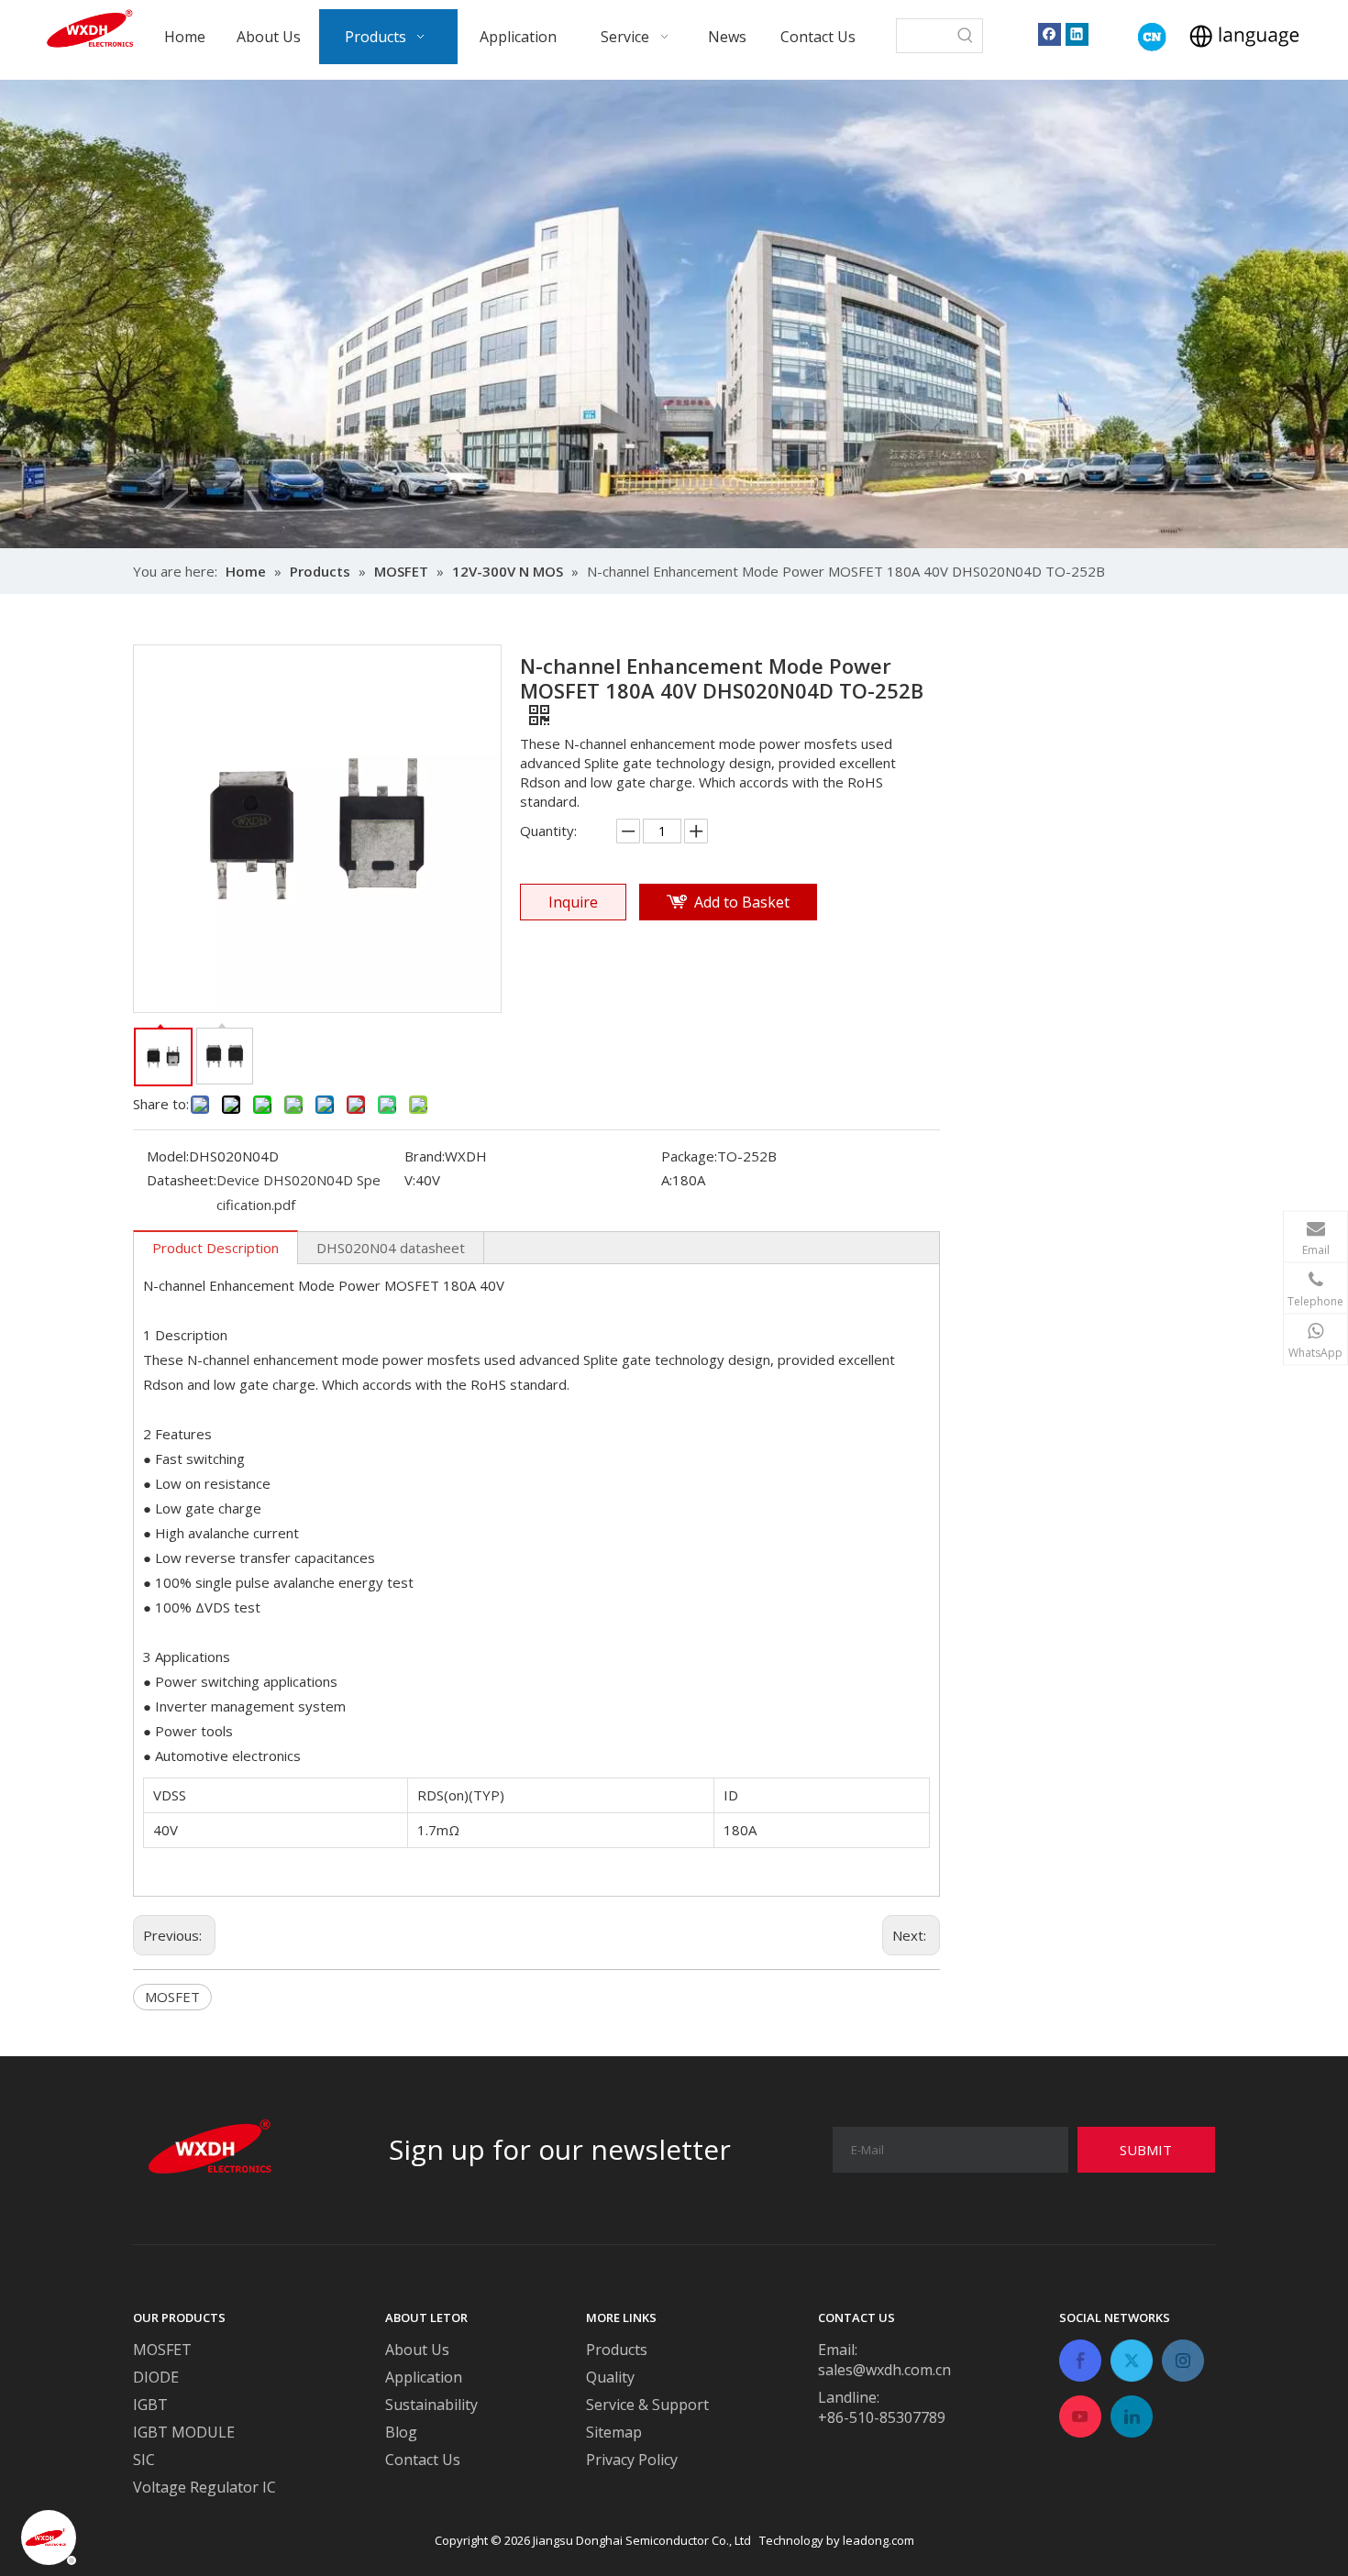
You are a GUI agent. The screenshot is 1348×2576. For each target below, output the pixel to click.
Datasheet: (182, 1180)
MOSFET (172, 1997)
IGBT (150, 2405)
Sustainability (431, 2405)
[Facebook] (1050, 33)
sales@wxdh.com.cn (884, 2370)
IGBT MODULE (184, 2432)
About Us (417, 2350)
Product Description (215, 1248)
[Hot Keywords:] (966, 36)
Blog (401, 2432)
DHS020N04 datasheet (391, 1248)
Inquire (573, 902)
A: (667, 1180)
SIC (144, 2460)
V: (410, 1180)
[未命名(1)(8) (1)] (1152, 37)
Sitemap (614, 2432)
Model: (168, 1156)
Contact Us (423, 2460)
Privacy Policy (632, 2460)
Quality (610, 2377)
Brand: (425, 1156)
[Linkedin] (1077, 33)
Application (424, 2377)
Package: (689, 1156)
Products (617, 2350)
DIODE (156, 2377)
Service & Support (647, 2405)
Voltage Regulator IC (204, 2487)
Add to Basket (742, 902)
